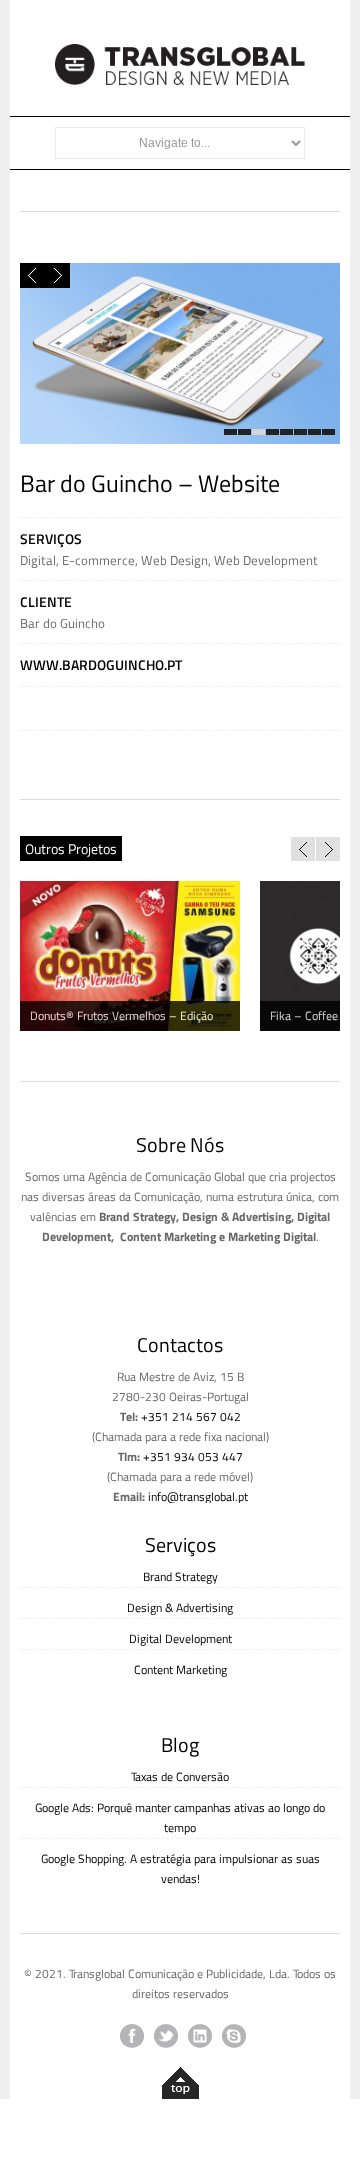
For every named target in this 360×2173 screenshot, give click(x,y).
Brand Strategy (180, 1576)
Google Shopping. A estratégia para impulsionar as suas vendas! (180, 1868)
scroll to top (180, 2088)
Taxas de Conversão (180, 1776)
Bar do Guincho (62, 623)
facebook (132, 2036)
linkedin (200, 2036)
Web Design (174, 560)
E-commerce (98, 560)
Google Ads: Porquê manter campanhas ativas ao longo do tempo (180, 1817)
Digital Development (180, 1638)
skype (234, 2036)
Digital (38, 560)
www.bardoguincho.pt (101, 664)
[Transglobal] (180, 80)
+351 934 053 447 (193, 1456)
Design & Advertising (180, 1607)
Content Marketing (180, 1669)
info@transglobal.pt (198, 1496)
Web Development (266, 560)
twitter (166, 2036)
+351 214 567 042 (191, 1416)
